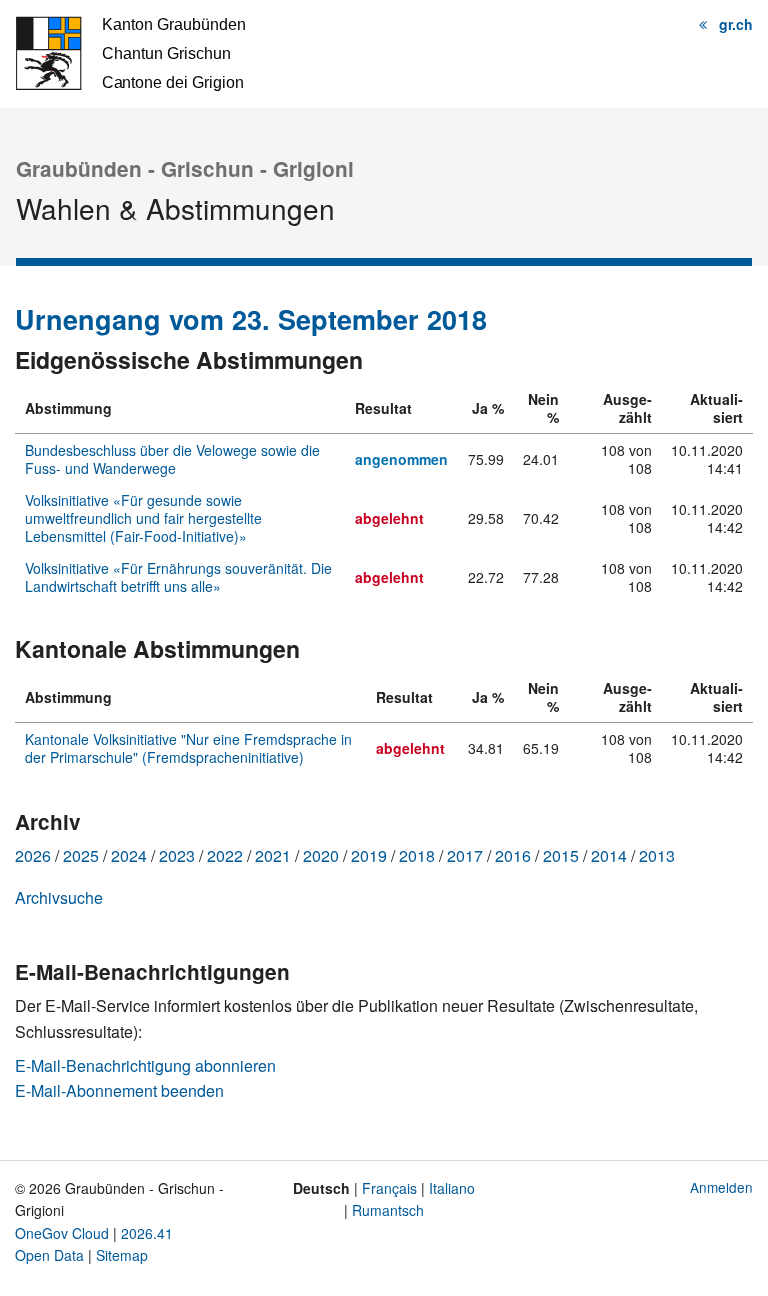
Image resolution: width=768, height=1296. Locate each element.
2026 (33, 855)
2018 (417, 855)
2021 (273, 855)
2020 (321, 855)
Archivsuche (59, 897)
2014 (609, 855)
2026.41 (147, 1233)
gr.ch (736, 24)
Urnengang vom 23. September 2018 (251, 319)
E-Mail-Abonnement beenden (119, 1090)
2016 (513, 855)
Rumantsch (388, 1210)
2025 (81, 855)
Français (389, 1188)
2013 (657, 855)
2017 (465, 855)
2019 (369, 855)
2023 (177, 855)
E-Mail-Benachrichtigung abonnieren (145, 1065)
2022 (225, 855)
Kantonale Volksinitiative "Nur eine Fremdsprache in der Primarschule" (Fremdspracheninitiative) (188, 748)
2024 (129, 855)
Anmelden (721, 1187)
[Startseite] (130, 51)
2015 (561, 855)
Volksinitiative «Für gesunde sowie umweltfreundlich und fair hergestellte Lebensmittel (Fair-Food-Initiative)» (143, 518)
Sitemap (122, 1255)
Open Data (49, 1255)
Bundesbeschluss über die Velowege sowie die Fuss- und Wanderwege (172, 459)
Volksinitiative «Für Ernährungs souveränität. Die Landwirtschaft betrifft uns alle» (178, 577)
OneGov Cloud (62, 1233)
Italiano (452, 1188)
